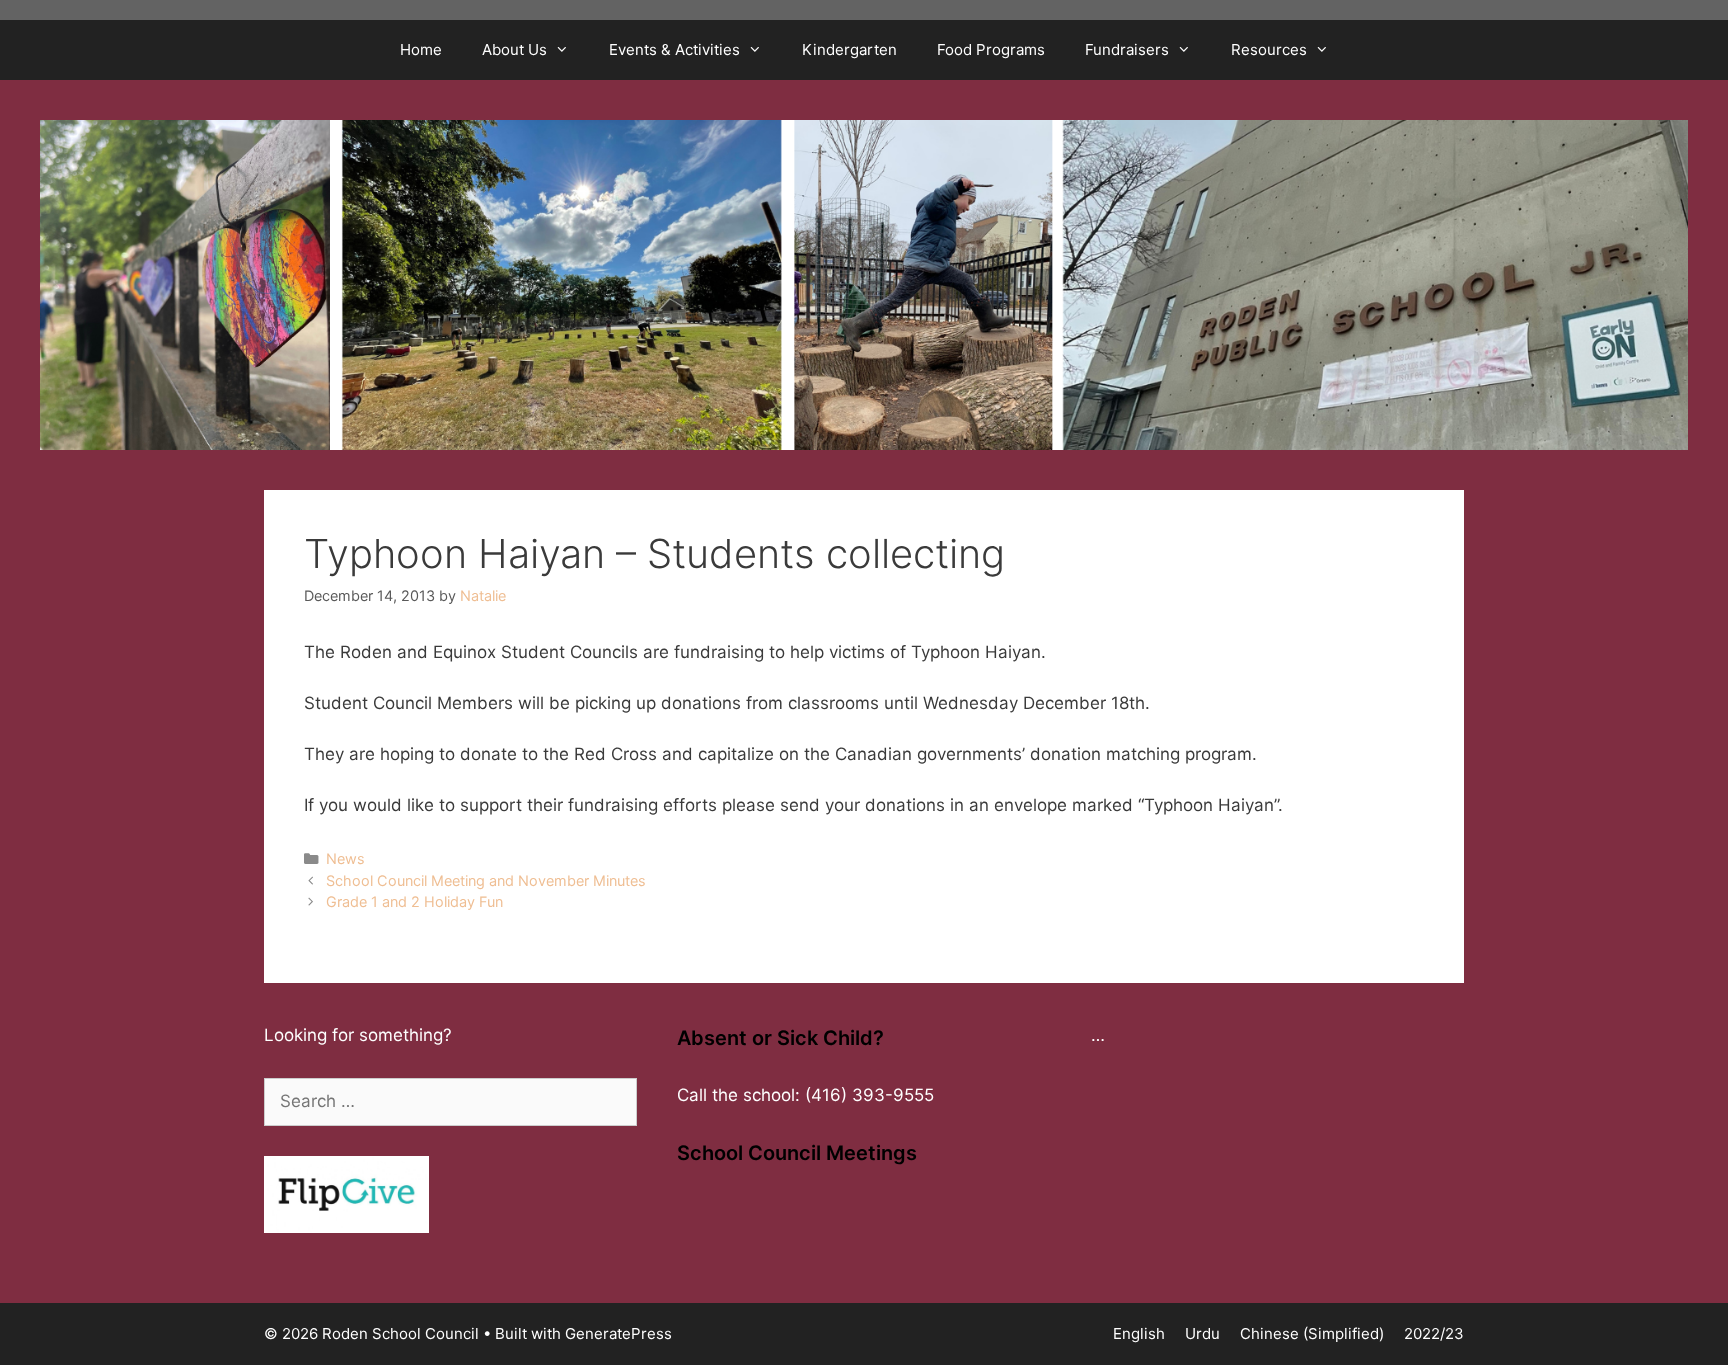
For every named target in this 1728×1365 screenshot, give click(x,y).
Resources (1269, 49)
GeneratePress (618, 1333)
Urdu (1202, 1333)
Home (421, 49)
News (345, 858)
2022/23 (1434, 1333)
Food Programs (991, 49)
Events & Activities (674, 49)
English (1139, 1333)
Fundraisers (1127, 49)
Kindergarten (849, 49)
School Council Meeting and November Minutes (486, 880)
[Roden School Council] (864, 283)
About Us (514, 49)
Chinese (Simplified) (1312, 1333)
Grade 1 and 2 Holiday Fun (414, 901)
